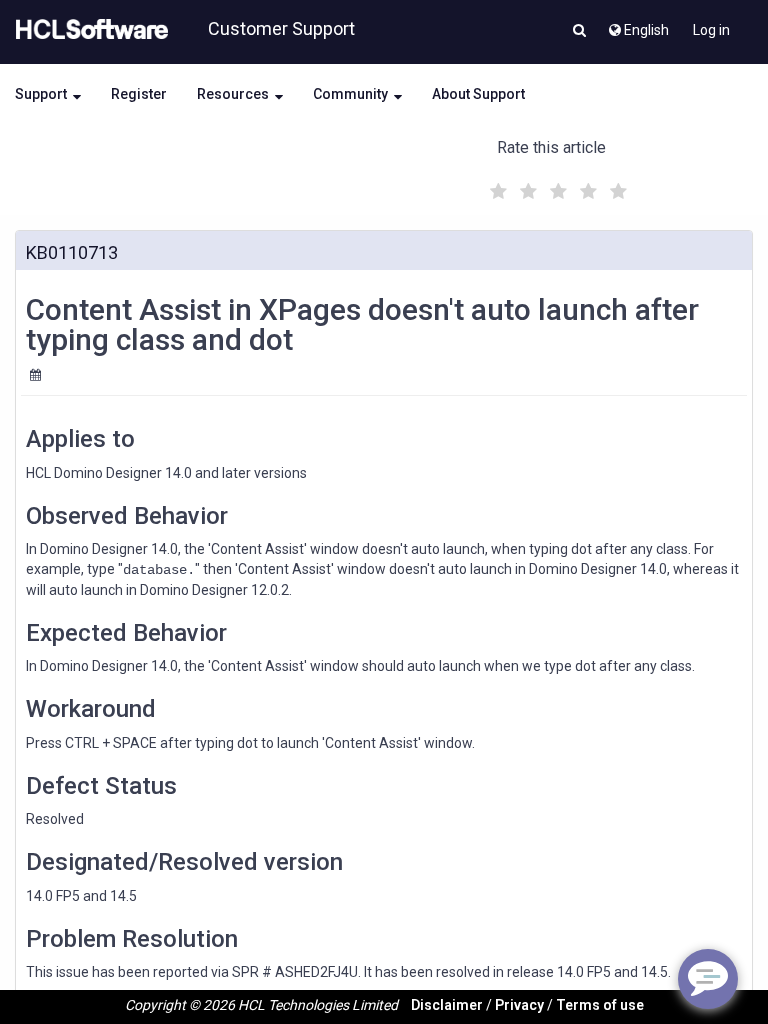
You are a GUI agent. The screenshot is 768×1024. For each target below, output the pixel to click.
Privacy (519, 1005)
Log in (711, 30)
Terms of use (600, 1005)
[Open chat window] (708, 979)
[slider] (556, 188)
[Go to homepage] (88, 30)
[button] (579, 32)
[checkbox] (496, 186)
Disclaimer (447, 1005)
